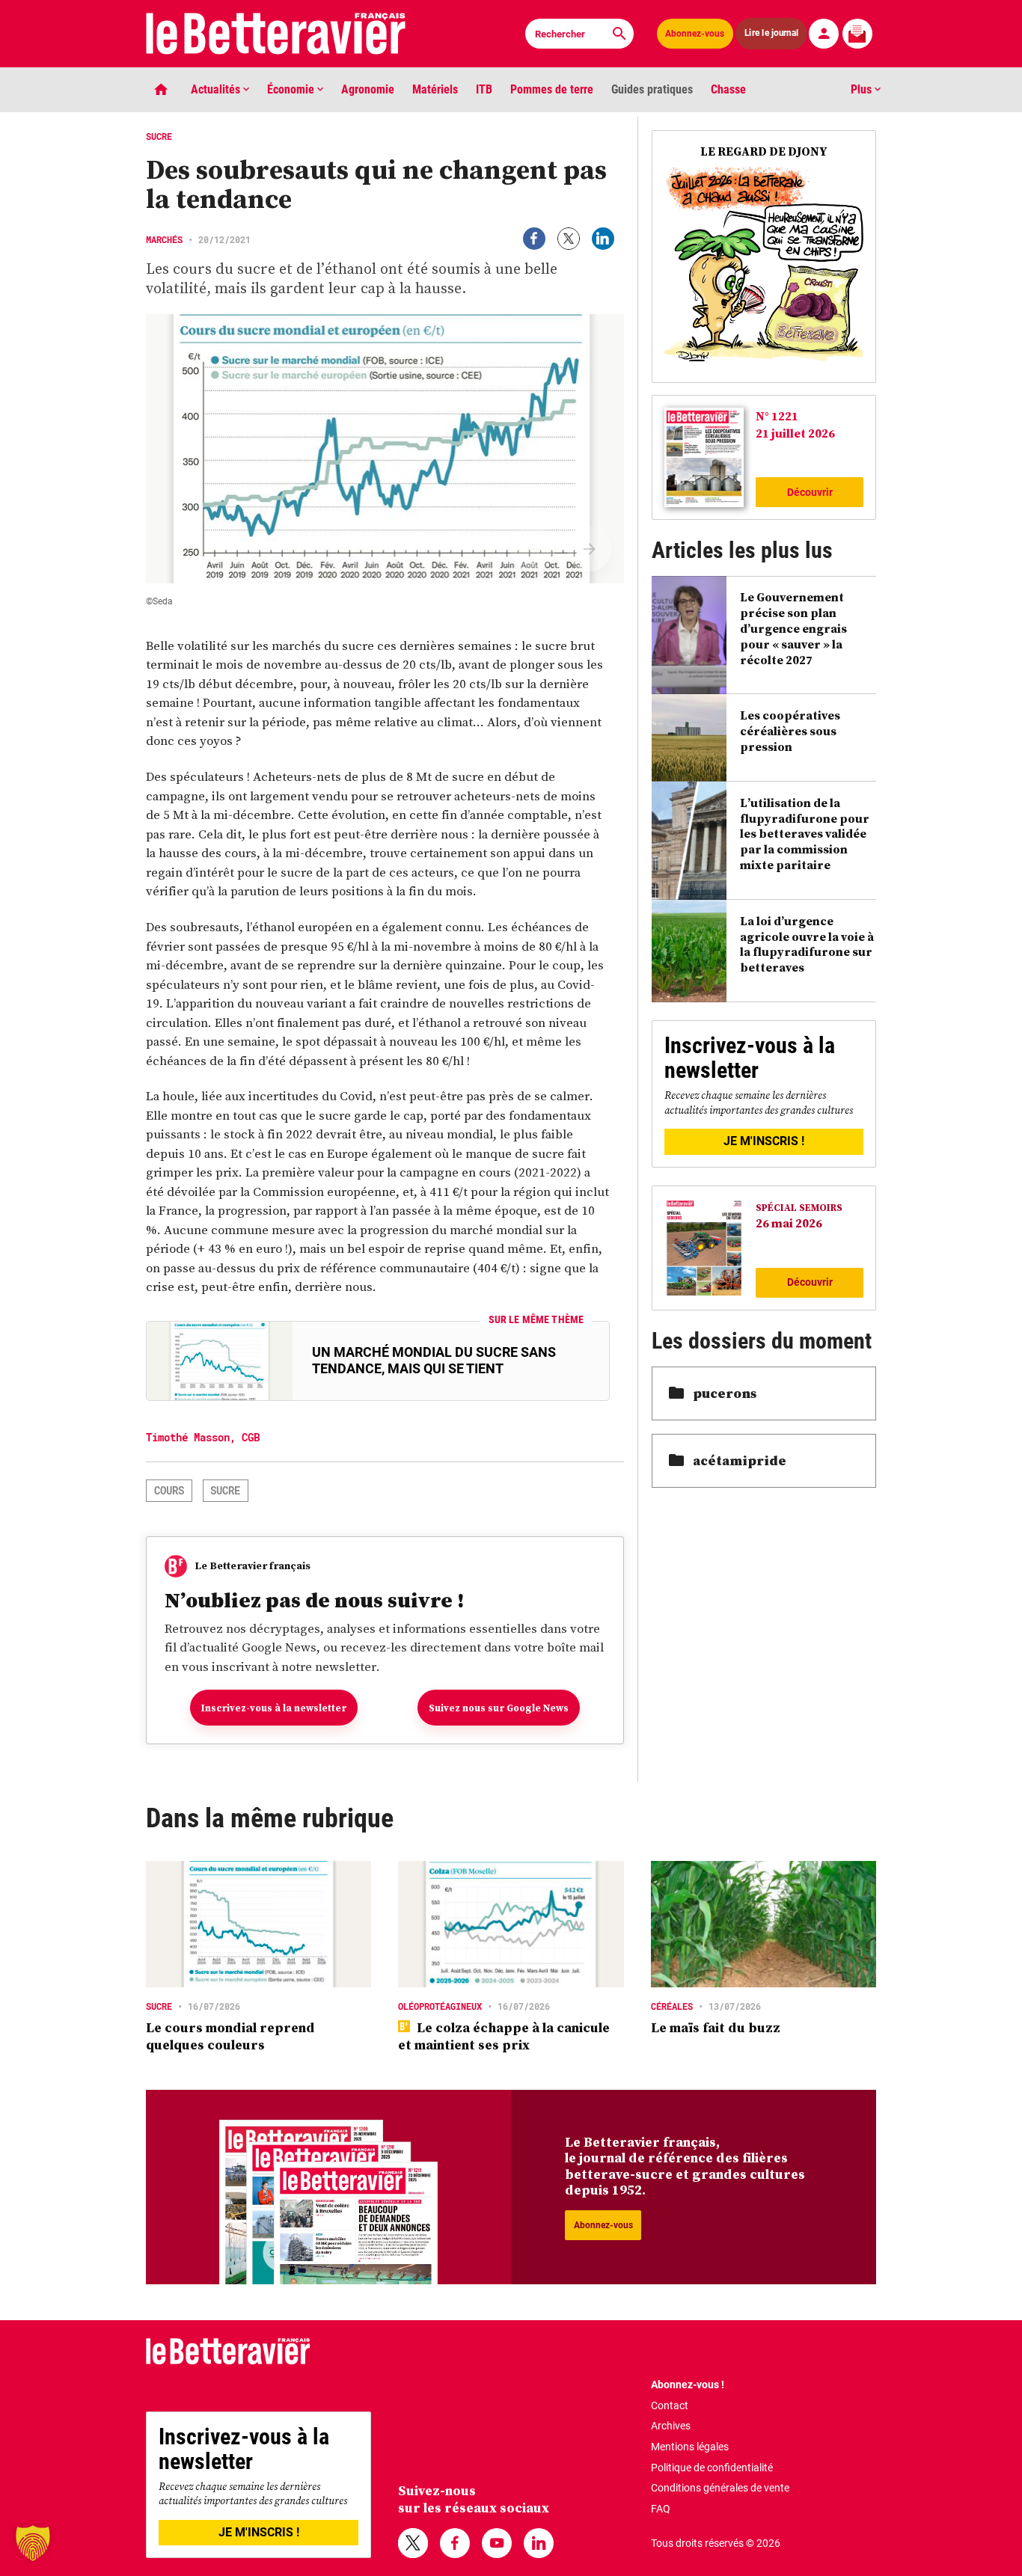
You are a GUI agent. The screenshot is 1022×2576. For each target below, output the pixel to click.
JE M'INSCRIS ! (764, 1141)
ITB (484, 89)
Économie (292, 89)
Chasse (728, 89)
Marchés (164, 239)
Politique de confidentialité (712, 2468)
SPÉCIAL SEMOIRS (799, 1208)
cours (169, 1490)
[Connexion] (824, 34)
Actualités (217, 89)
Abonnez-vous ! (688, 2385)
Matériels (435, 89)
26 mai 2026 (789, 1223)
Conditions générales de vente (720, 2488)
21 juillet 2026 (795, 433)
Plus (863, 89)
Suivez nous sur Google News (499, 1708)
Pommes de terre (552, 89)
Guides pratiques (652, 89)
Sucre (225, 1490)
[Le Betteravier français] (276, 34)
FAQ (661, 2509)
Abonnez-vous (695, 34)
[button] (33, 2543)
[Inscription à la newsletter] (857, 34)
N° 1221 (777, 416)
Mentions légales (690, 2447)
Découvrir (810, 492)
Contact (670, 2405)
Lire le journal (771, 33)
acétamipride (740, 1460)
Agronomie (368, 89)
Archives (671, 2426)
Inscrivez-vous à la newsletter (274, 1708)
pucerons (725, 1393)
